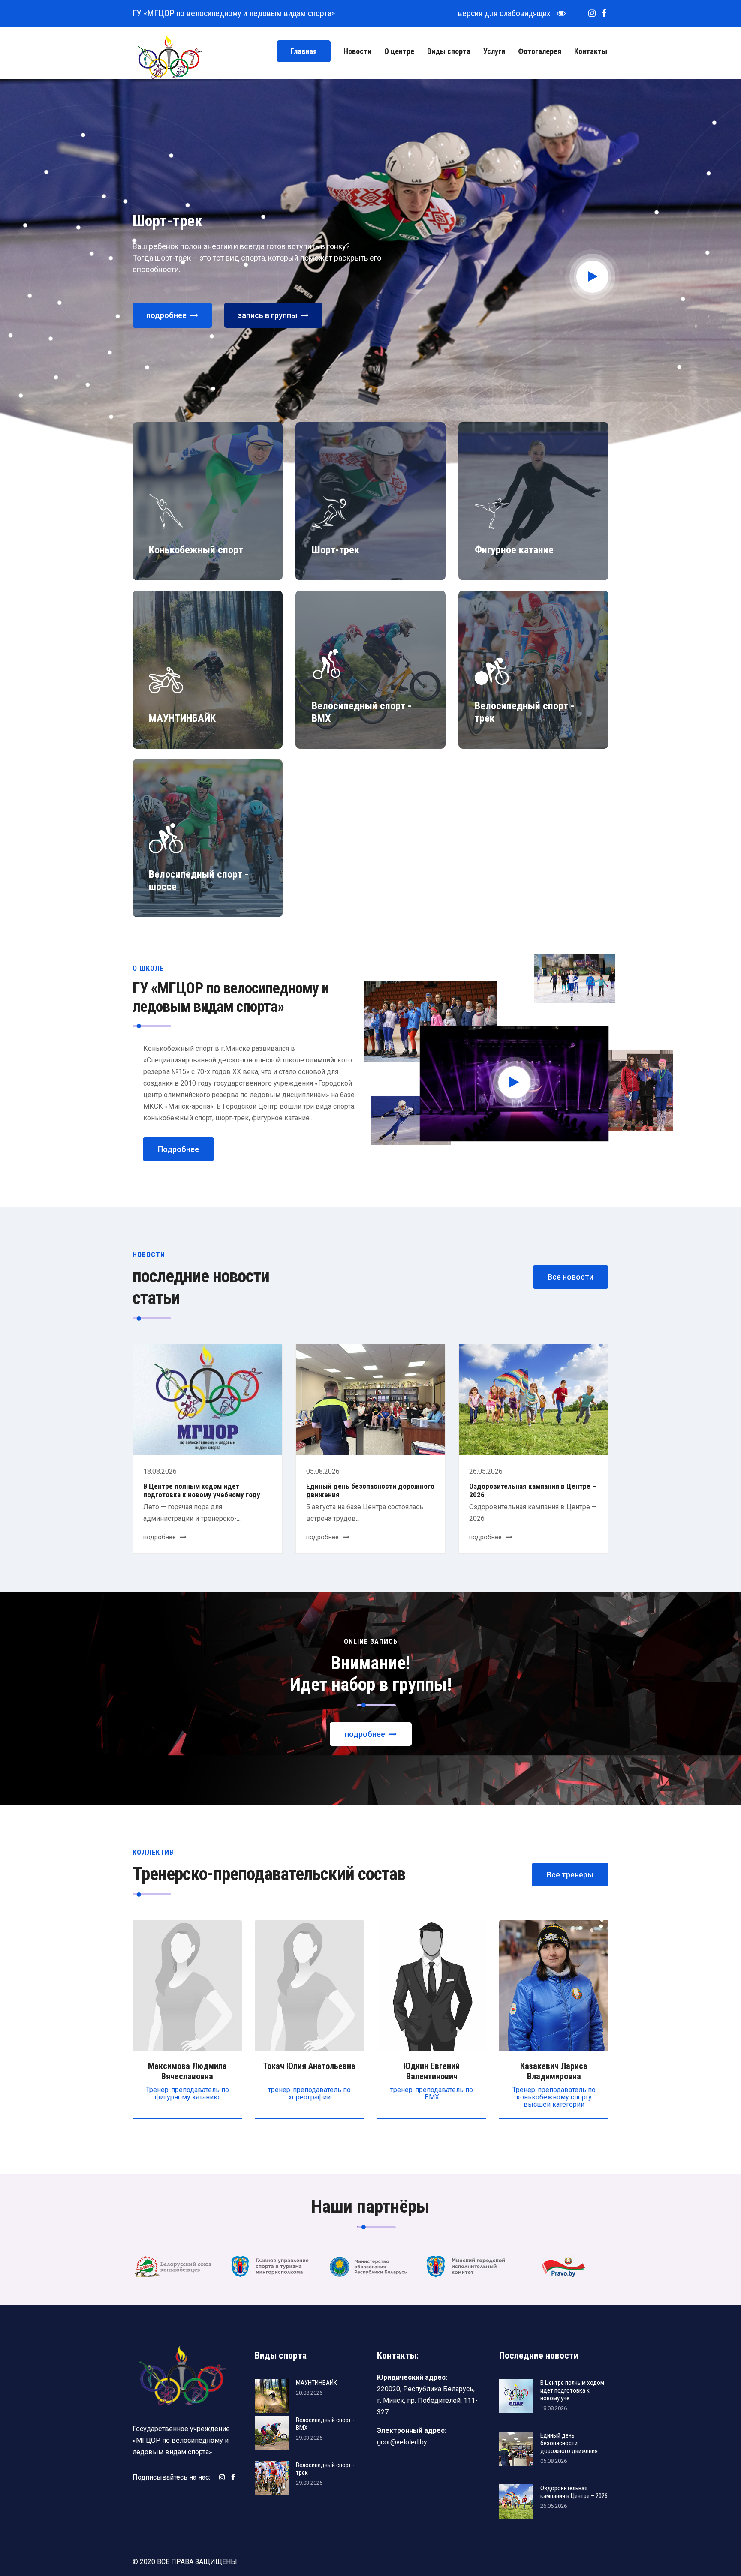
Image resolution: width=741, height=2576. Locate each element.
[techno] (169, 56)
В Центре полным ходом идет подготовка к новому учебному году (202, 1490)
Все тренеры (570, 1875)
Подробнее (178, 1149)
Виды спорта (449, 51)
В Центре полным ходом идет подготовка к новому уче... (572, 2390)
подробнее (167, 315)
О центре (399, 51)
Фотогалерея (540, 51)
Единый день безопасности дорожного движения (370, 1490)
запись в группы (268, 315)
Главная (304, 51)
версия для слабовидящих (508, 13)
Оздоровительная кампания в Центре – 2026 (533, 1490)
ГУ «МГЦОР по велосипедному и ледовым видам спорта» (234, 13)
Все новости (571, 1277)
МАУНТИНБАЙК (316, 2383)
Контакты (591, 51)
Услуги (494, 51)
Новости (357, 51)
